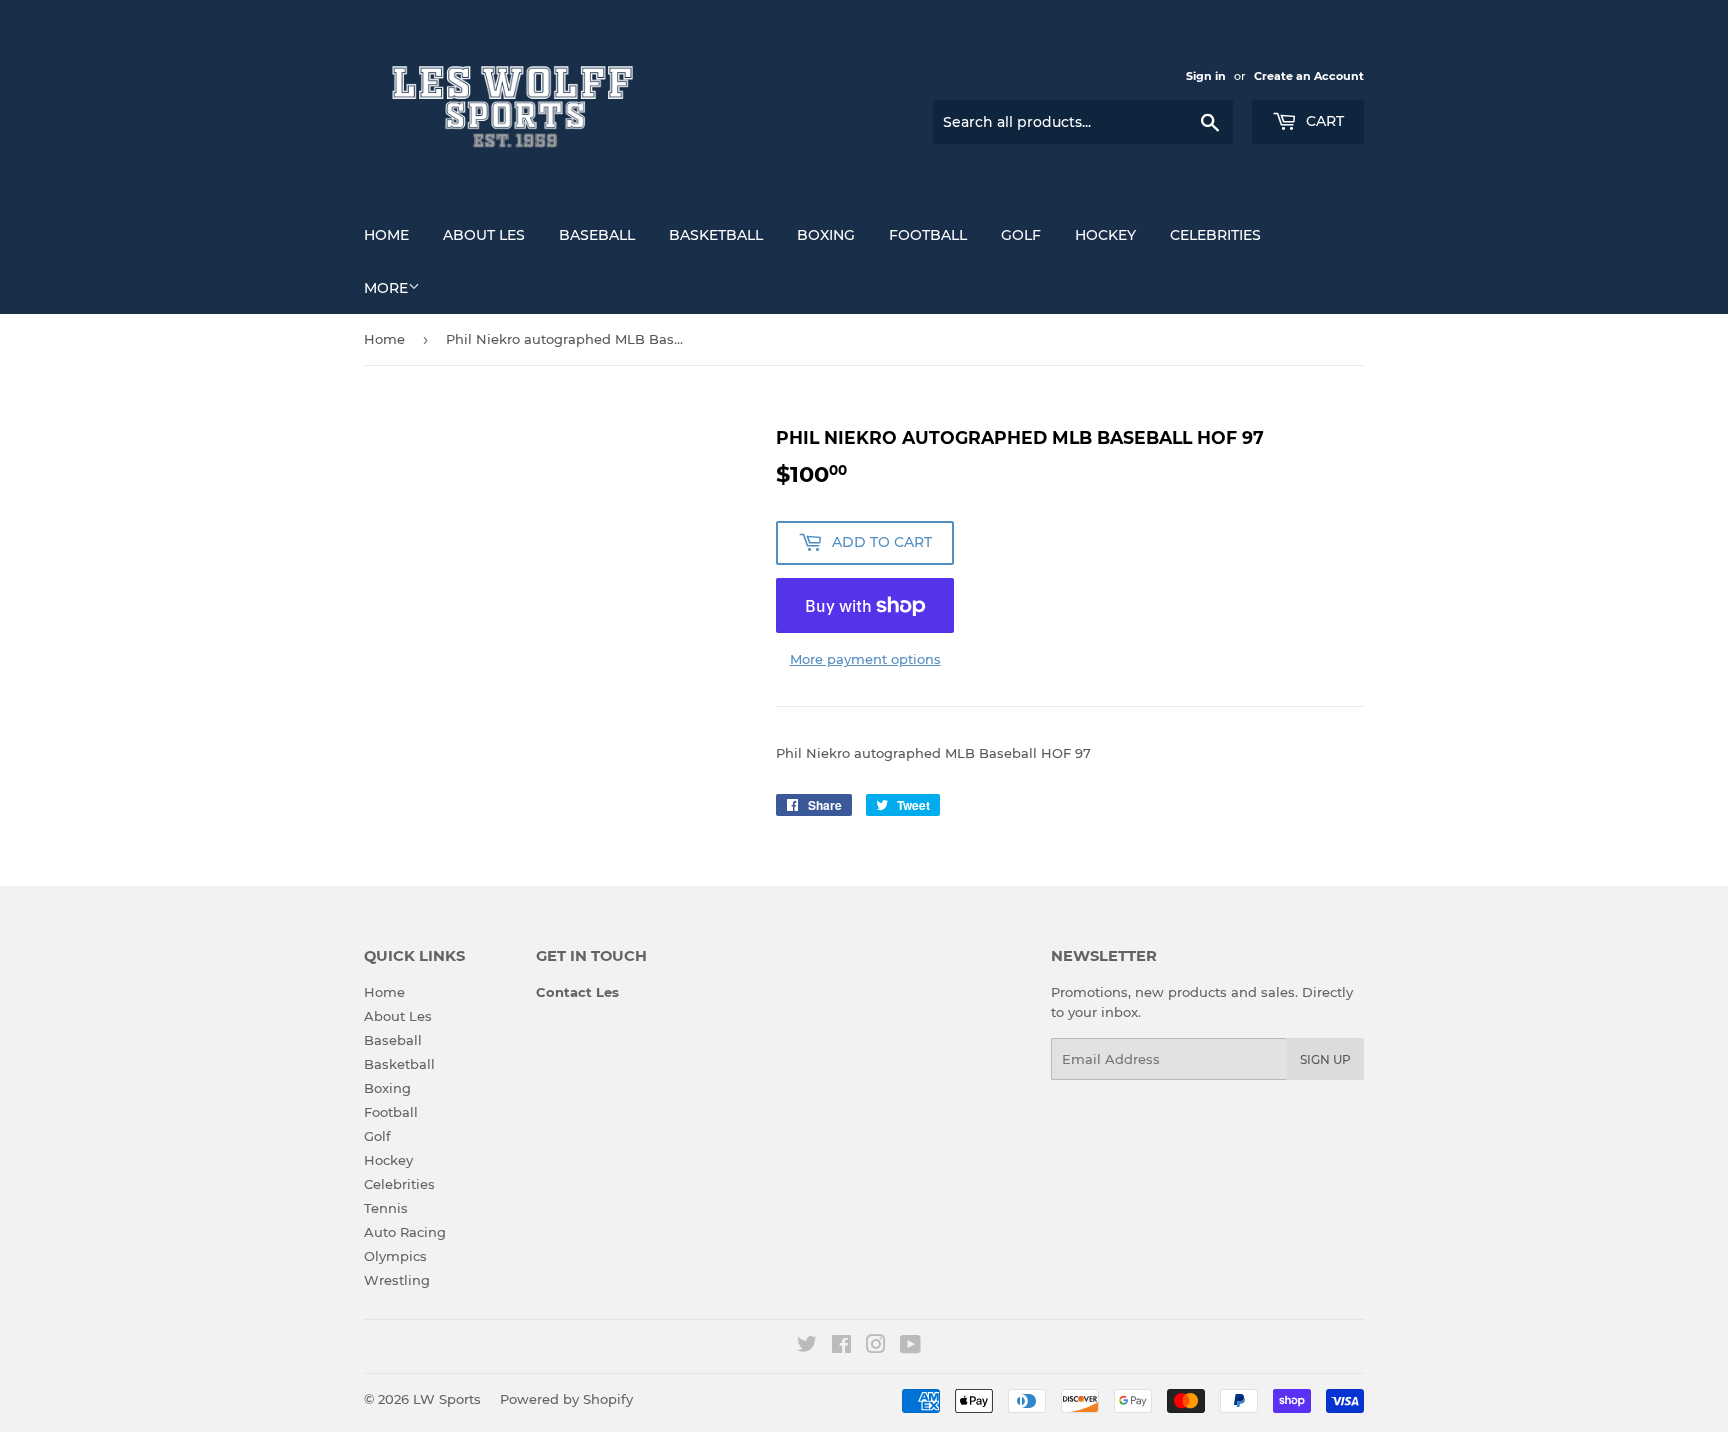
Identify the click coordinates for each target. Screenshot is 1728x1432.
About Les (484, 235)
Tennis (386, 1208)
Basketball (716, 235)
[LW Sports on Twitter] (807, 1347)
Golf (1021, 235)
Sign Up (1325, 1059)
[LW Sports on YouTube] (910, 1347)
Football (928, 235)
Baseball (597, 235)
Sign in (1206, 76)
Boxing (826, 235)
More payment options (865, 659)
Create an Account (1309, 76)
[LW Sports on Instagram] (876, 1347)
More (386, 288)
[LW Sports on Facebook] (841, 1347)
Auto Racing (405, 1232)
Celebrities (1215, 235)
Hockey (1105, 235)
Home (386, 235)
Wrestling (397, 1280)
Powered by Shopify (566, 1399)
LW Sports (447, 1399)
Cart (1323, 121)
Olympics (395, 1256)
